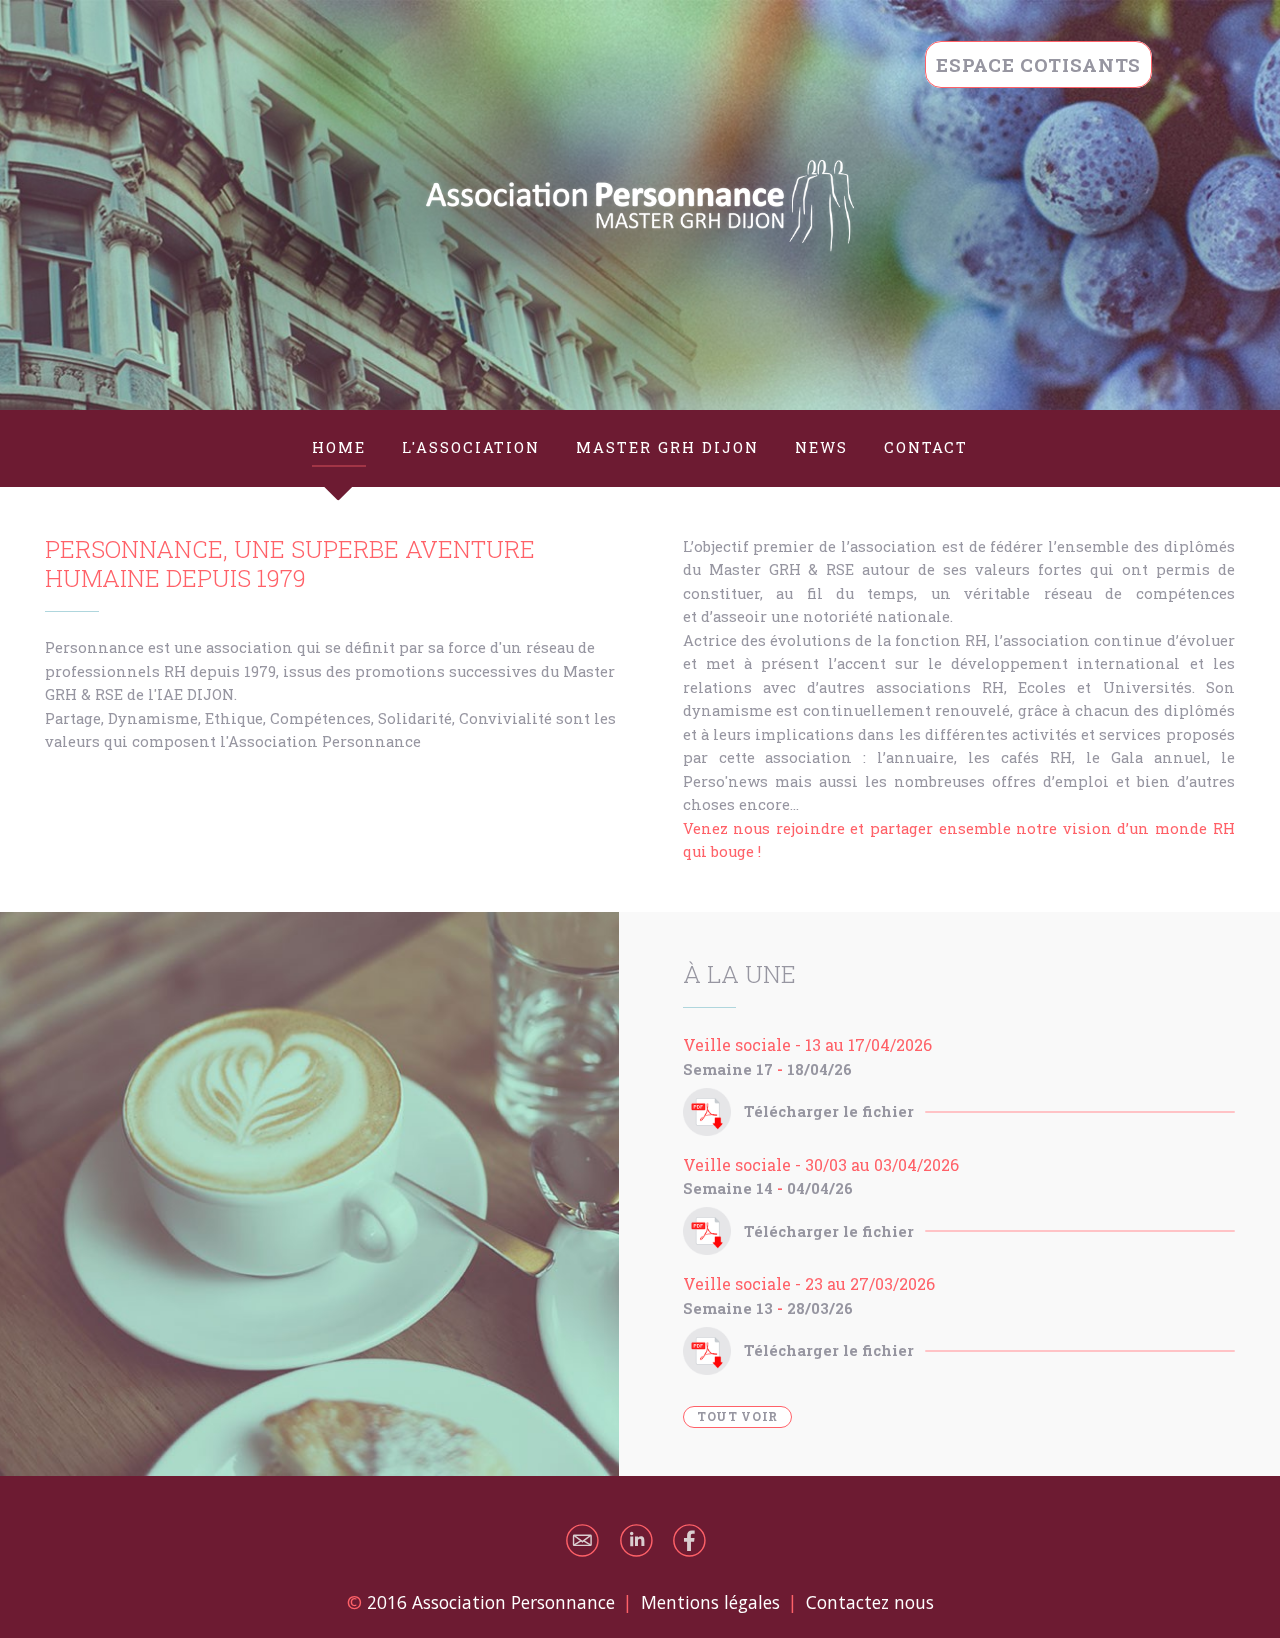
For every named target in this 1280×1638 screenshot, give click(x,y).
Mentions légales (710, 1602)
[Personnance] (639, 205)
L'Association (471, 447)
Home (339, 447)
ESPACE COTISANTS (1038, 64)
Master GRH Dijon (667, 447)
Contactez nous (870, 1602)
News (821, 447)
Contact (926, 447)
